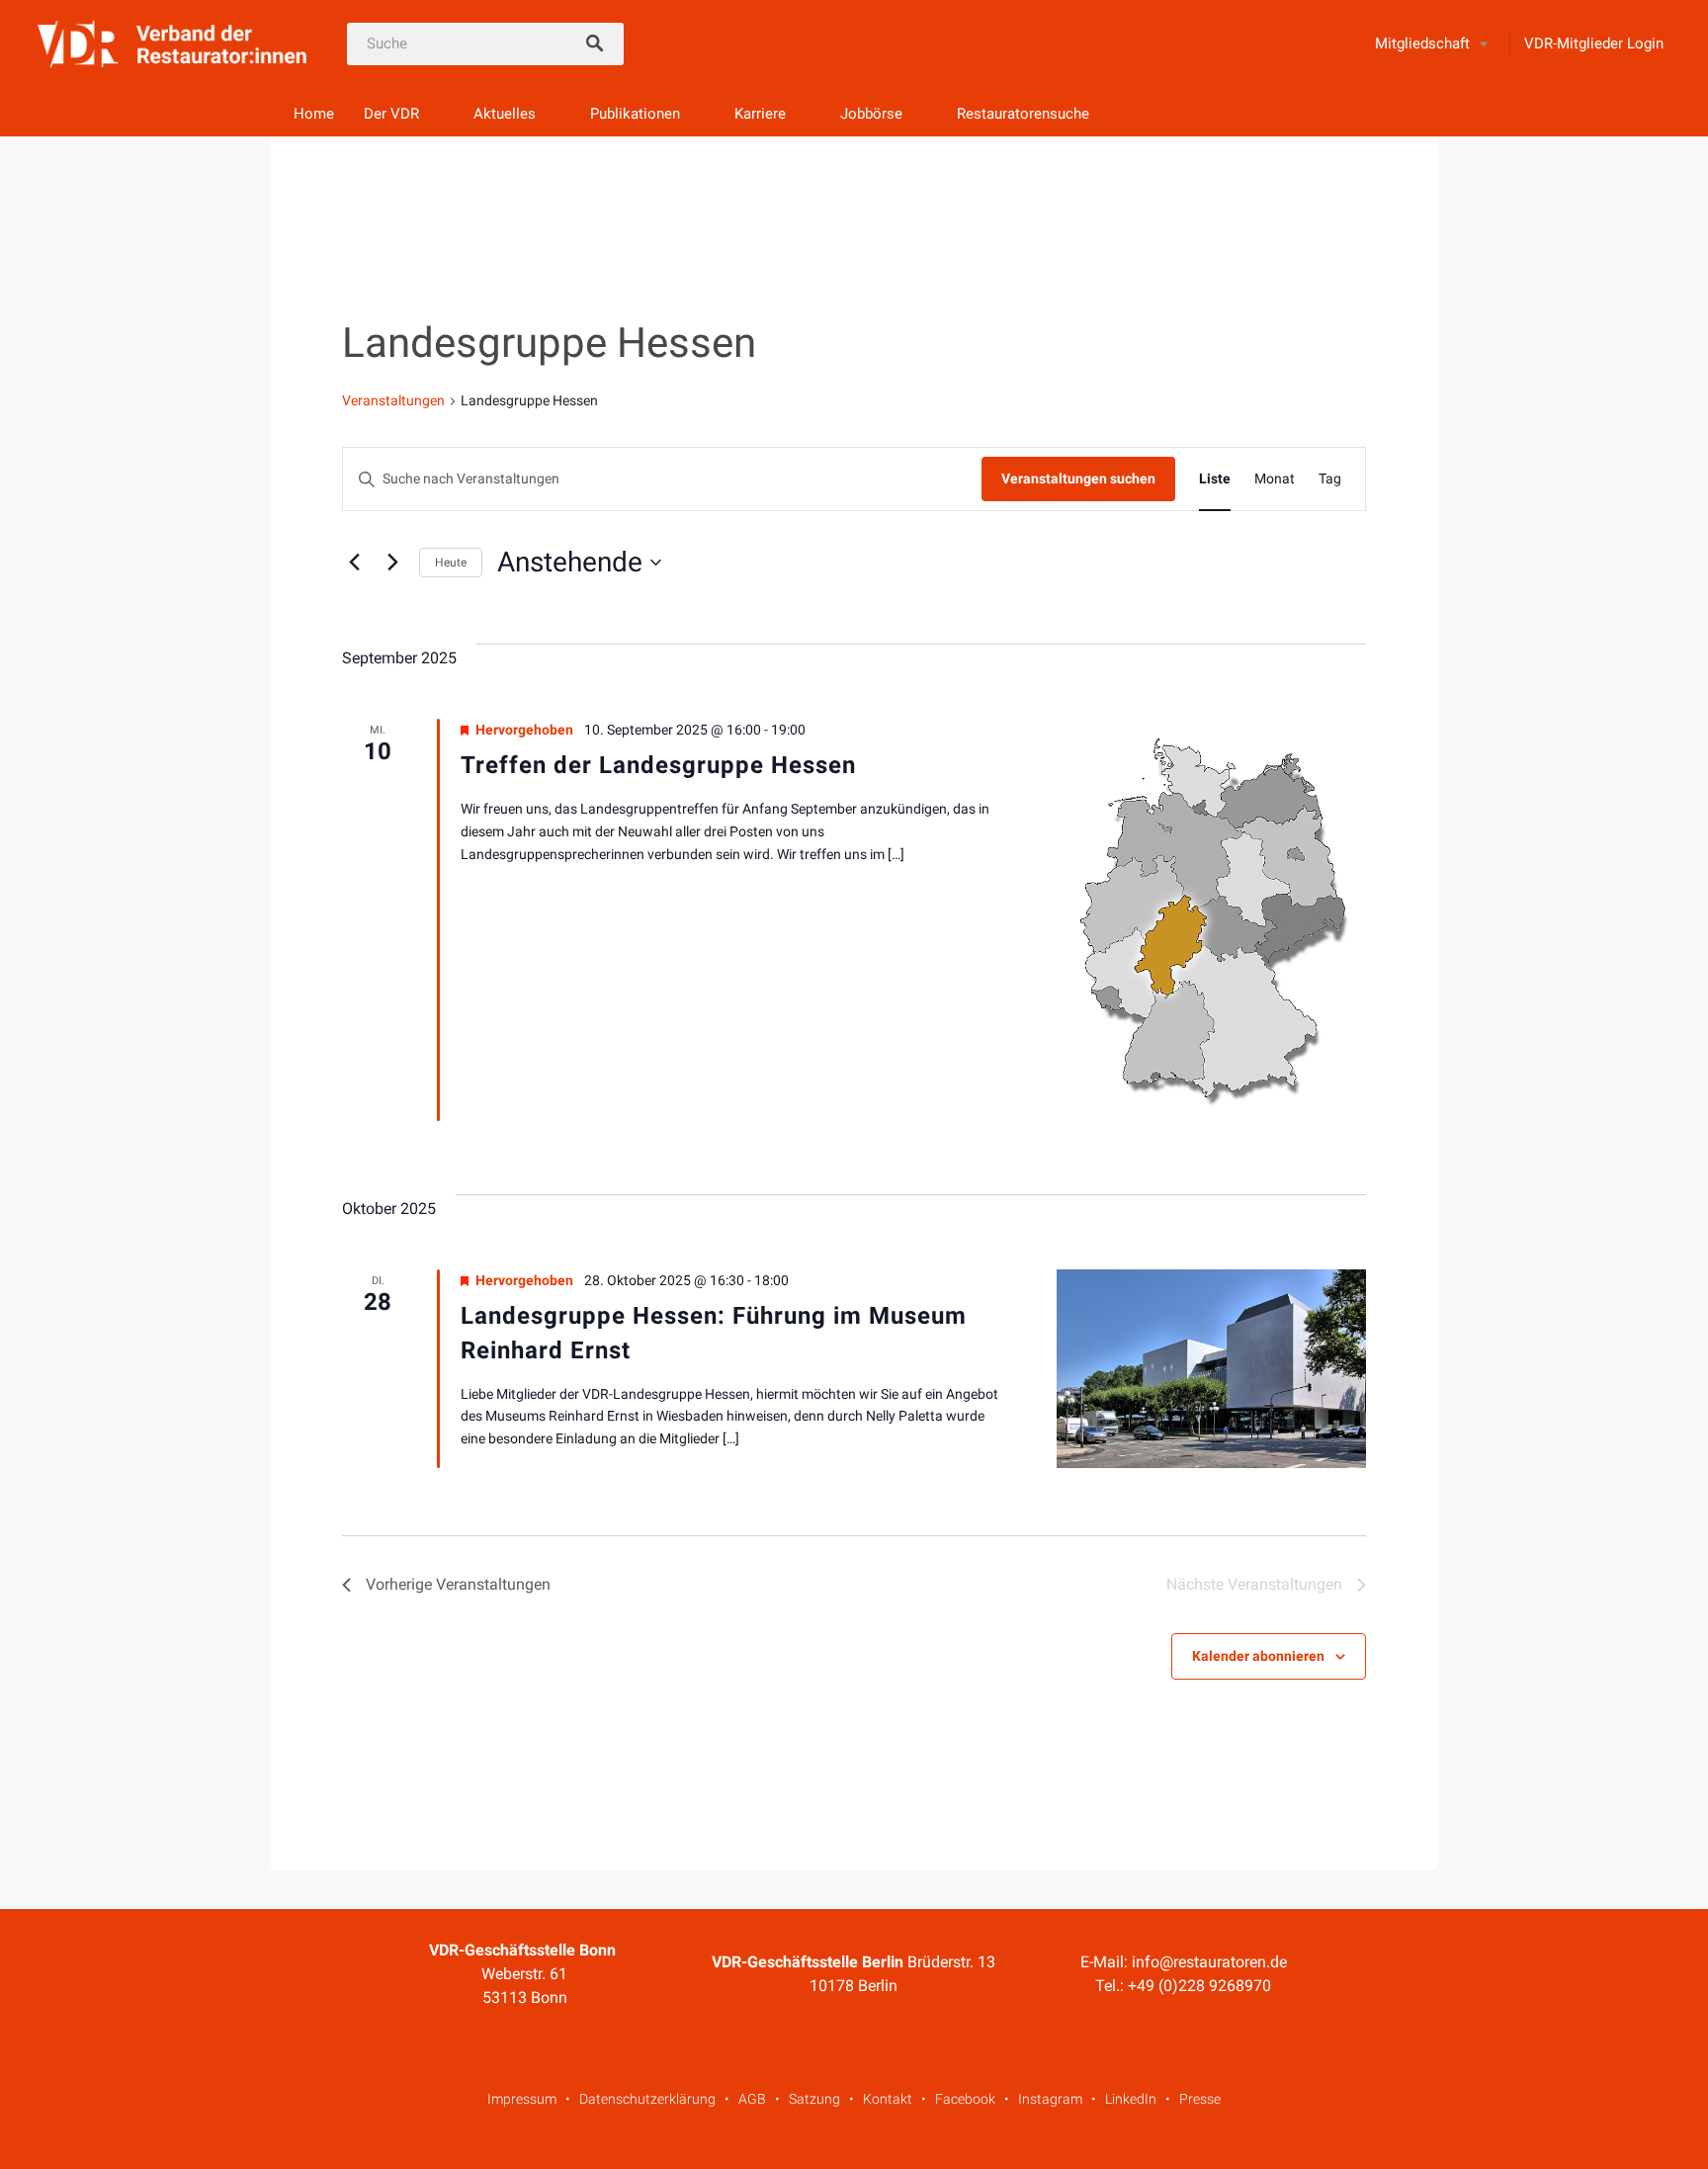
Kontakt (888, 2099)
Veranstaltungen (393, 400)
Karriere (760, 114)
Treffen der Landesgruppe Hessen (658, 765)
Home (314, 114)
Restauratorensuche (1023, 114)
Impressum (522, 2099)
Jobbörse (871, 114)
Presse (1200, 2099)
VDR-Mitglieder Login (1594, 43)
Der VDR (391, 114)
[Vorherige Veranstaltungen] (354, 563)
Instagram (1050, 2099)
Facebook (965, 2099)
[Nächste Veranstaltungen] (392, 563)
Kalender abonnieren (1258, 1656)
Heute (451, 563)
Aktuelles (505, 114)
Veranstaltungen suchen (1078, 478)
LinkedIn (1131, 2099)
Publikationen (635, 114)
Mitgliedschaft (1422, 43)
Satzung (814, 2099)
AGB (752, 2099)
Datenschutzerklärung (647, 2099)
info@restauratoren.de (1209, 1962)
